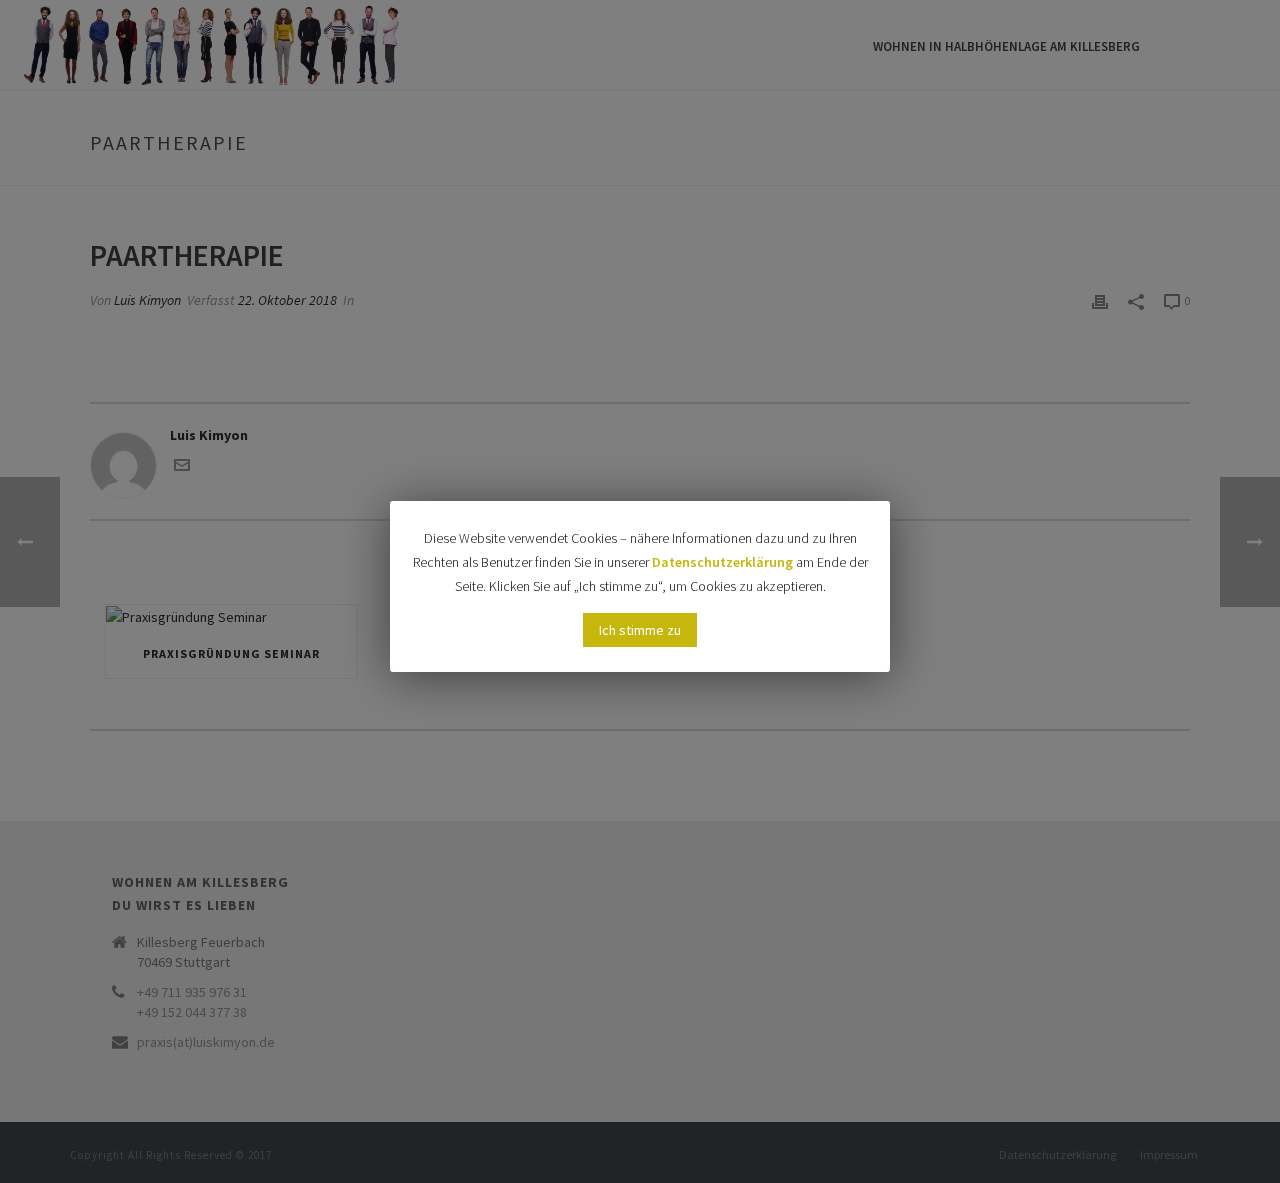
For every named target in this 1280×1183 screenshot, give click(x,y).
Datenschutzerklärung (722, 562)
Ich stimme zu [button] (640, 630)
